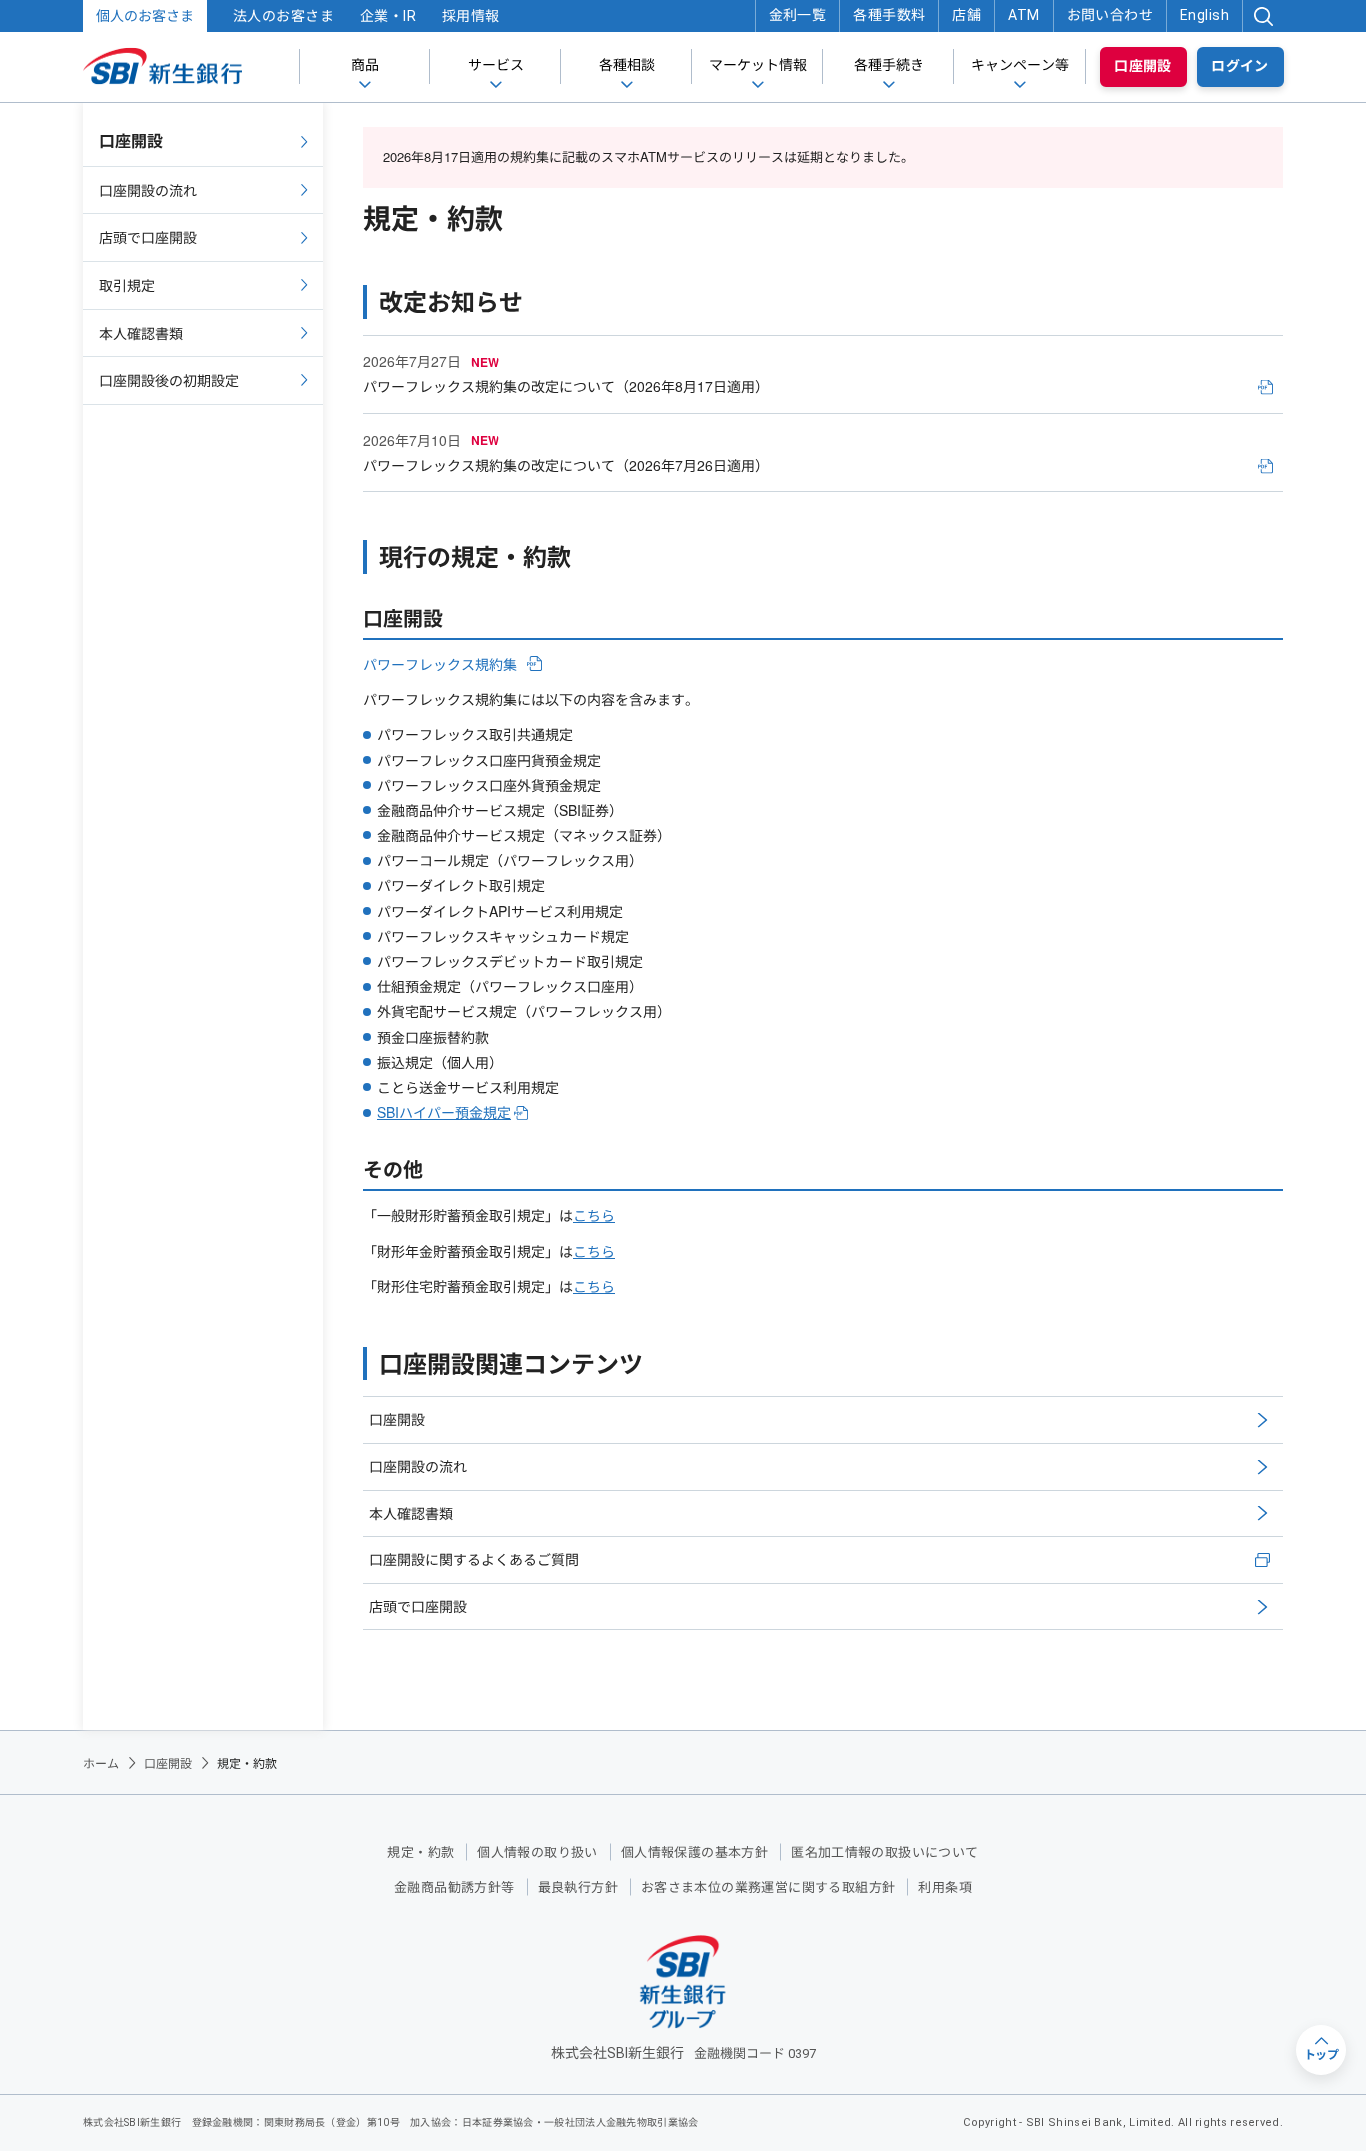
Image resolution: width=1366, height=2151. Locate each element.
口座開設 (1143, 66)
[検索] (1263, 16)
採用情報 (471, 16)
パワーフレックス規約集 (440, 664)
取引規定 (127, 285)
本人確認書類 (411, 1513)
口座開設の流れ (418, 1466)
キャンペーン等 (1020, 65)
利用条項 (945, 1887)
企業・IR (388, 16)
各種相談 (627, 65)
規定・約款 (420, 1852)
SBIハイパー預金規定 (444, 1112)
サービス (496, 65)
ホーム (101, 1762)
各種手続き (889, 65)
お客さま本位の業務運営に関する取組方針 (768, 1887)
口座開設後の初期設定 (169, 380)
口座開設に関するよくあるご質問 (474, 1559)
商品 (365, 65)
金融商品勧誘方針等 (454, 1887)
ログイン (1240, 66)
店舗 (966, 15)
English (1204, 15)
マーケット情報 (758, 65)
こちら (594, 1215)
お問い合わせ (1110, 15)
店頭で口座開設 (418, 1606)
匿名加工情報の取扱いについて (884, 1852)
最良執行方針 (578, 1887)
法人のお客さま (283, 16)
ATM (1023, 15)
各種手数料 (889, 15)
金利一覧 (798, 15)
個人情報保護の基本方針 (694, 1852)
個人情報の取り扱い (537, 1852)
